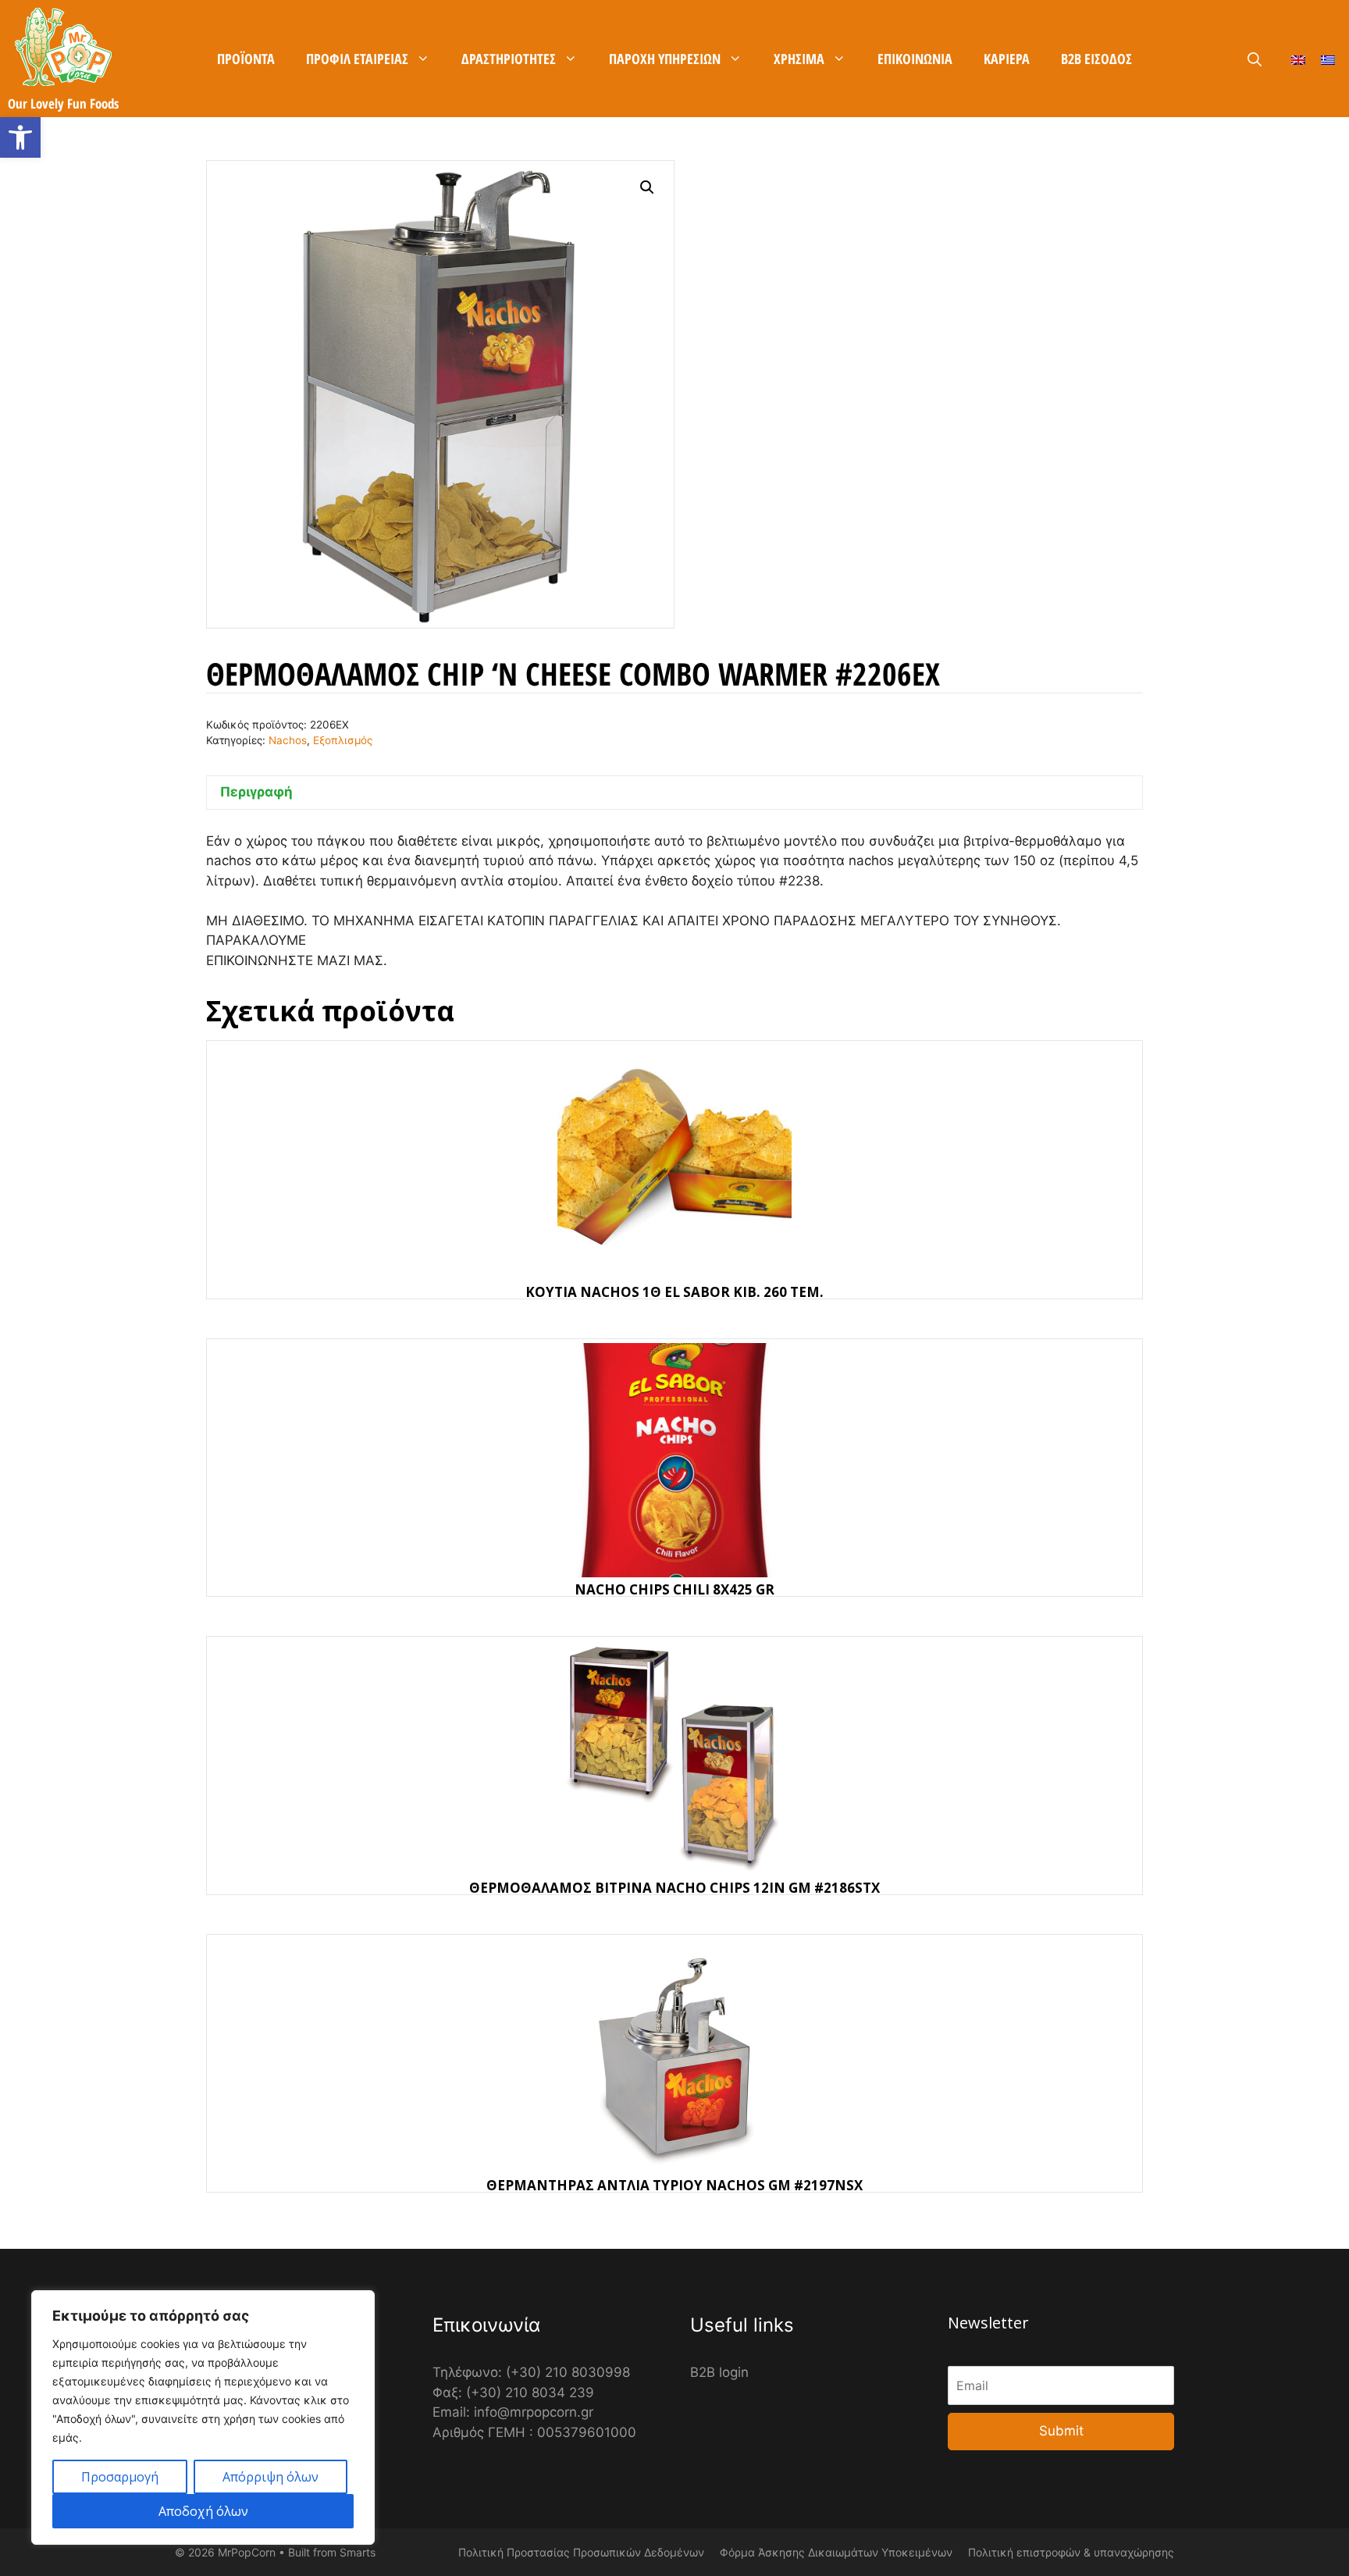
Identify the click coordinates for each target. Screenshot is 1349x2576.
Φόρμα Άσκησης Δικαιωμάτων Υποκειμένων (836, 2552)
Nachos (288, 740)
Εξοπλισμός (343, 740)
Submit (1061, 2431)
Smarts (358, 2552)
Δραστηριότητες (509, 59)
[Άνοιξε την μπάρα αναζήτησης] (1255, 59)
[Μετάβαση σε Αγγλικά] (1298, 59)
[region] (203, 2417)
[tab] (674, 793)
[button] (20, 137)
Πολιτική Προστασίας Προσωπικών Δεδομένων (581, 2552)
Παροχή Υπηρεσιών (665, 59)
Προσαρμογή (120, 2477)
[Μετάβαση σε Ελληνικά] (1328, 59)
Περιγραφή (256, 792)
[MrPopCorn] (63, 47)
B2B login (719, 2372)
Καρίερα (1007, 59)
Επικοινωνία (915, 59)
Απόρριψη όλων (271, 2477)
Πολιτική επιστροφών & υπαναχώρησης (1071, 2552)
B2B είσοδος (1096, 59)
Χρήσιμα (799, 59)
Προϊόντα (246, 59)
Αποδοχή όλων (203, 2511)
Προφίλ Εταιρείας (357, 59)
